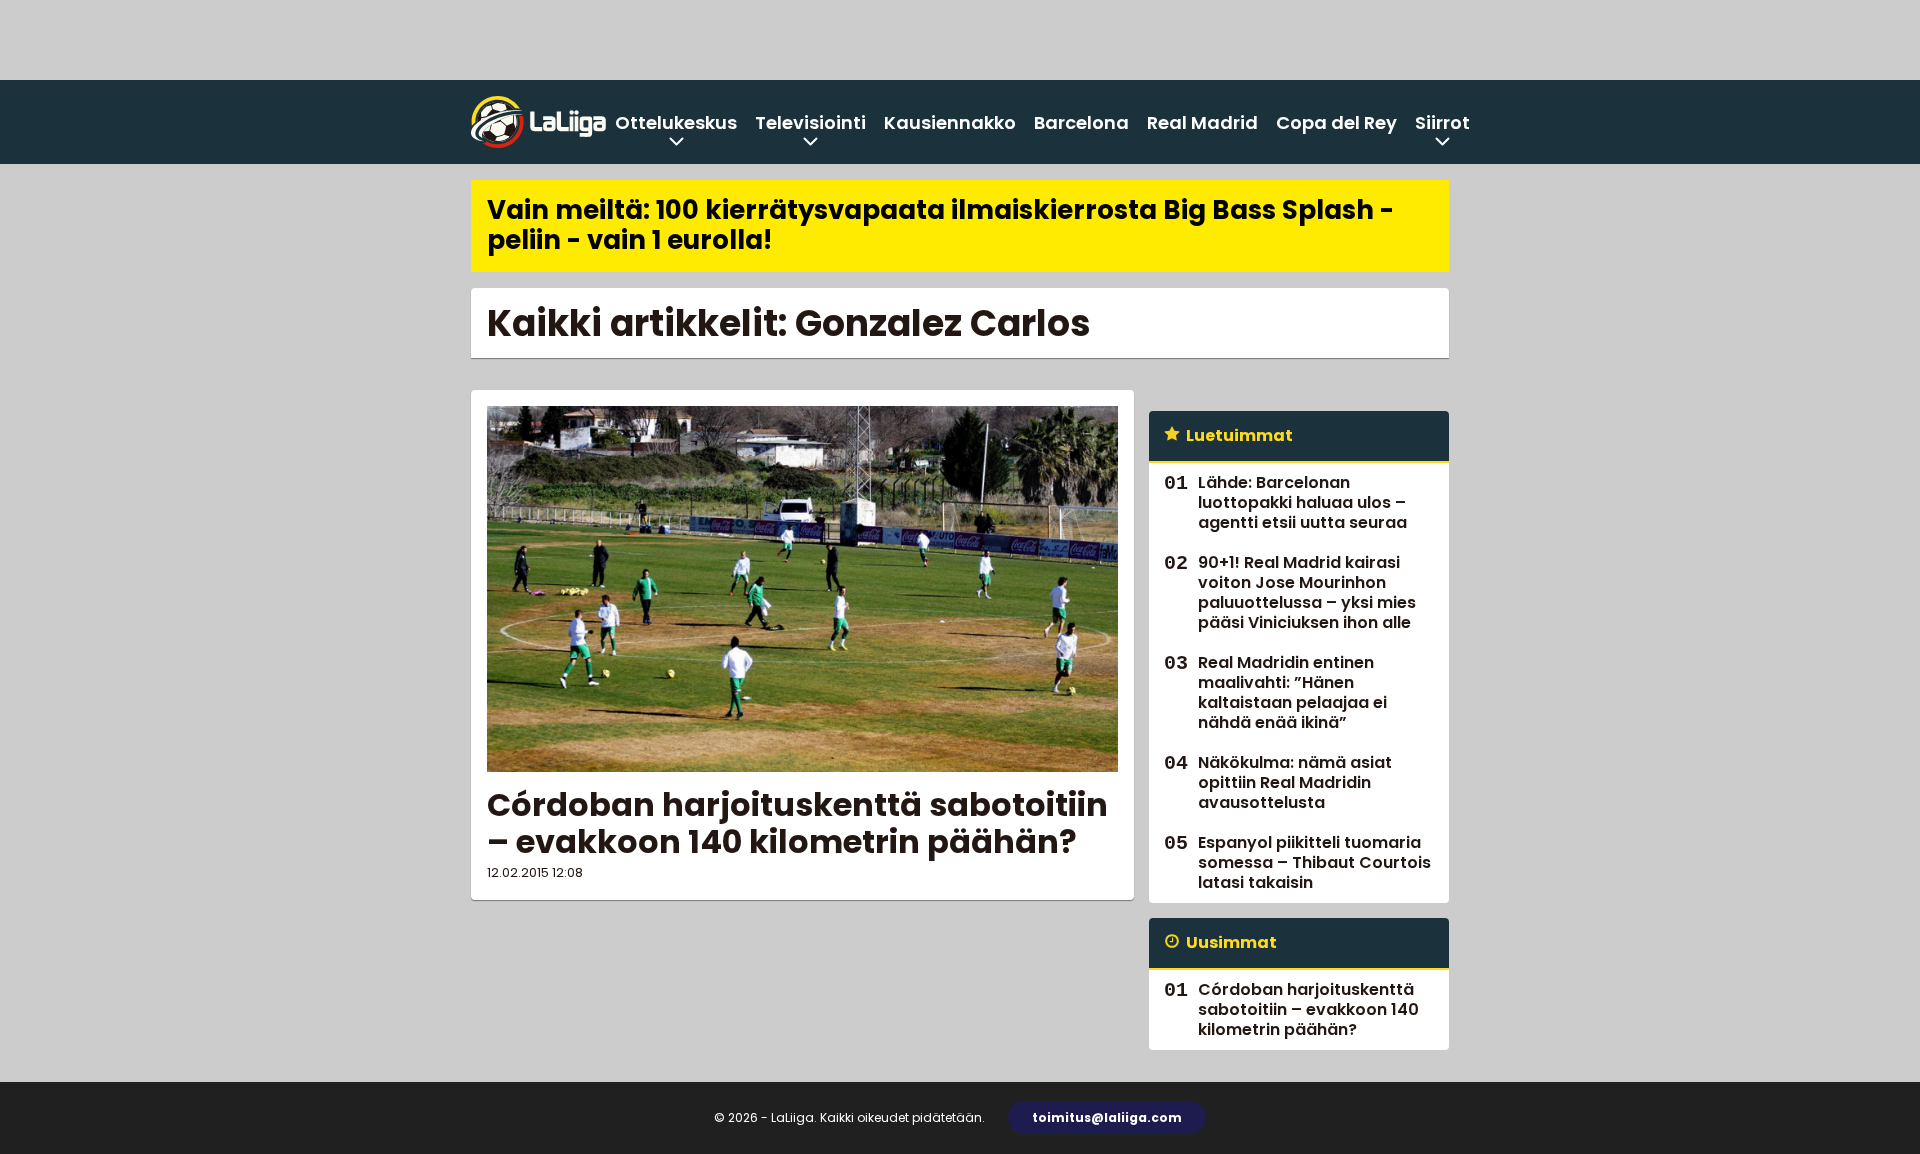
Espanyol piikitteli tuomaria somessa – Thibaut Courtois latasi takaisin (1314, 862)
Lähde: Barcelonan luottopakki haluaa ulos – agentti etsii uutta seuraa (1302, 502)
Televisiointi (810, 122)
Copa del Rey (1336, 122)
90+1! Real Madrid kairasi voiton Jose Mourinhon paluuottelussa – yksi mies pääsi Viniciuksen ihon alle (1307, 592)
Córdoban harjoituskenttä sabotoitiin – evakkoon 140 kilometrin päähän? (797, 823)
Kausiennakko (950, 122)
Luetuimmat (1239, 435)
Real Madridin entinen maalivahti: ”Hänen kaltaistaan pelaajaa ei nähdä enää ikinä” (1292, 692)
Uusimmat (1231, 942)
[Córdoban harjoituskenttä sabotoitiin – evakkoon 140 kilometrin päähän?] (802, 589)
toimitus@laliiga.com (1107, 1117)
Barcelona (1081, 122)
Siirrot (1442, 122)
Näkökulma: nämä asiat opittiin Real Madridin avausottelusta (1295, 782)
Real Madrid (1202, 122)
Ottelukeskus (676, 122)
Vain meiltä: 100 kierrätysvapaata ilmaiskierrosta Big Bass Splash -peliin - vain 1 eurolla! (940, 225)
